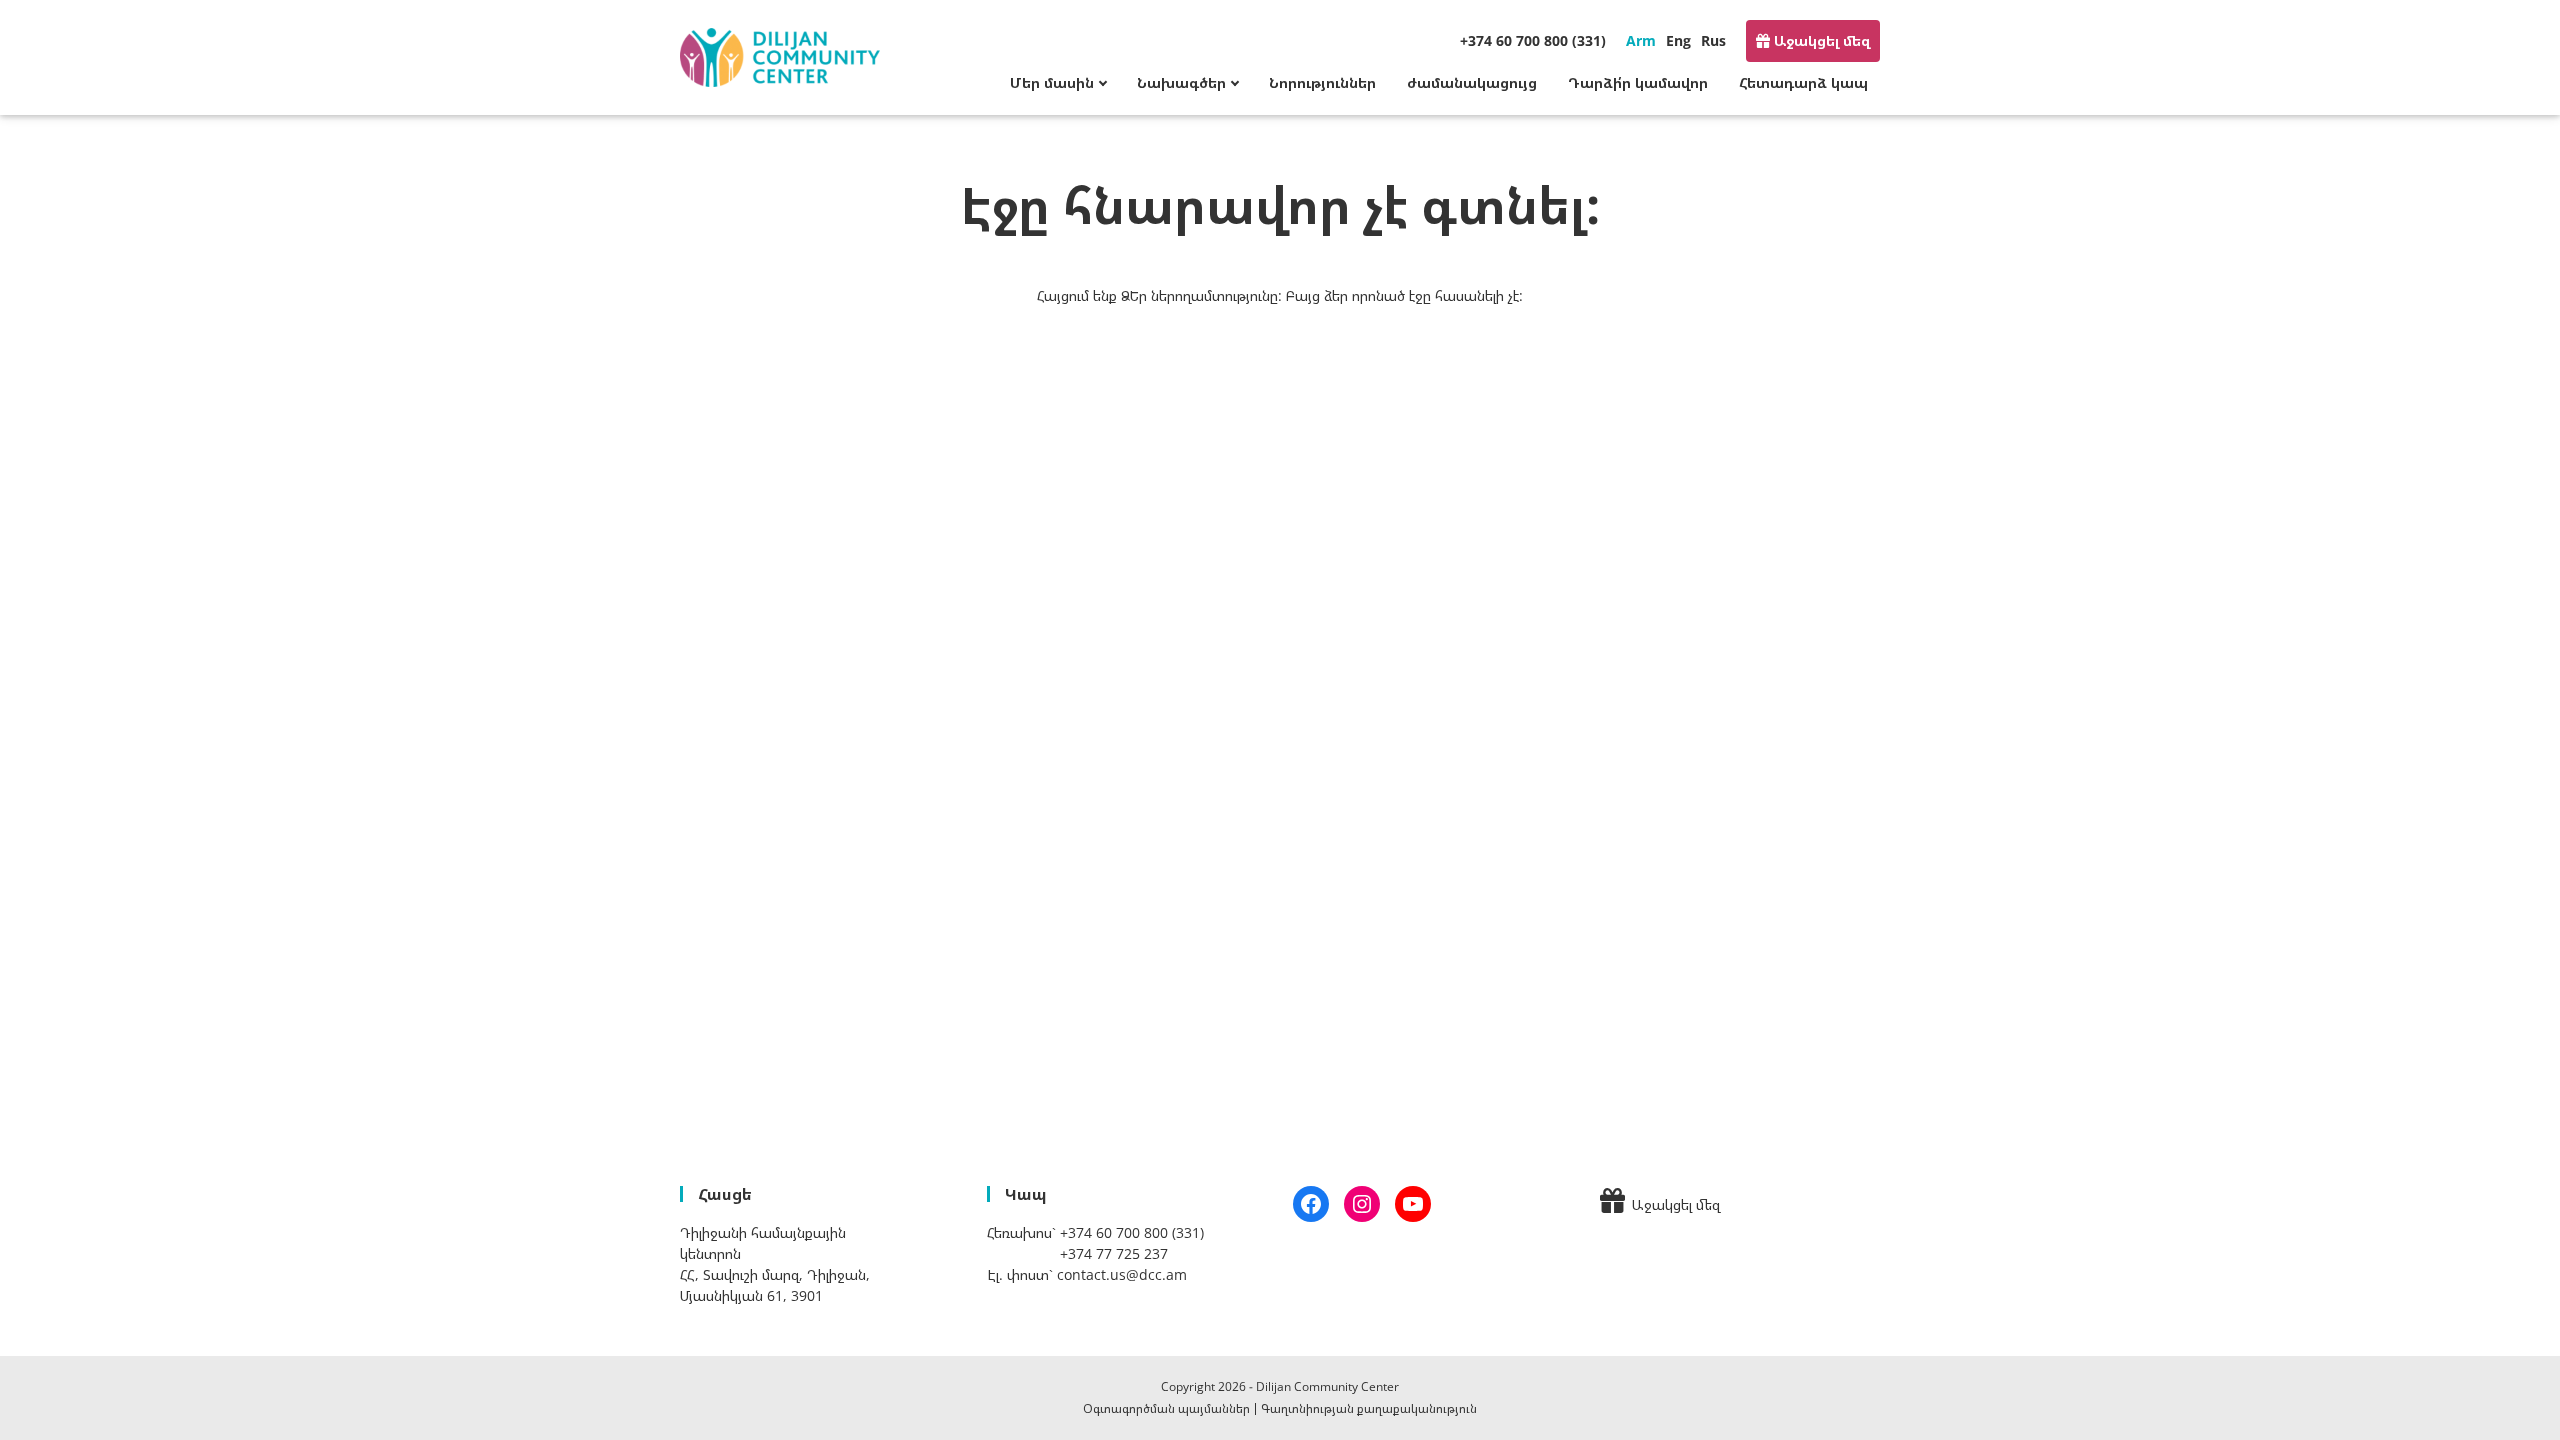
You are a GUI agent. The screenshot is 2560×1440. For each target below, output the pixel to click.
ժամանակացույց (1472, 82)
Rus (1713, 40)
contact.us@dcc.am (1122, 1274)
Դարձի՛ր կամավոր (1638, 82)
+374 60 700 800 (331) (1533, 40)
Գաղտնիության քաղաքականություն (1369, 1408)
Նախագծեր (1181, 82)
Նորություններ (1322, 82)
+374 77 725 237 (1114, 1253)
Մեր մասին (1052, 82)
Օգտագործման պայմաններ (1166, 1408)
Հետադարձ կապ (1803, 82)
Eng (1678, 40)
